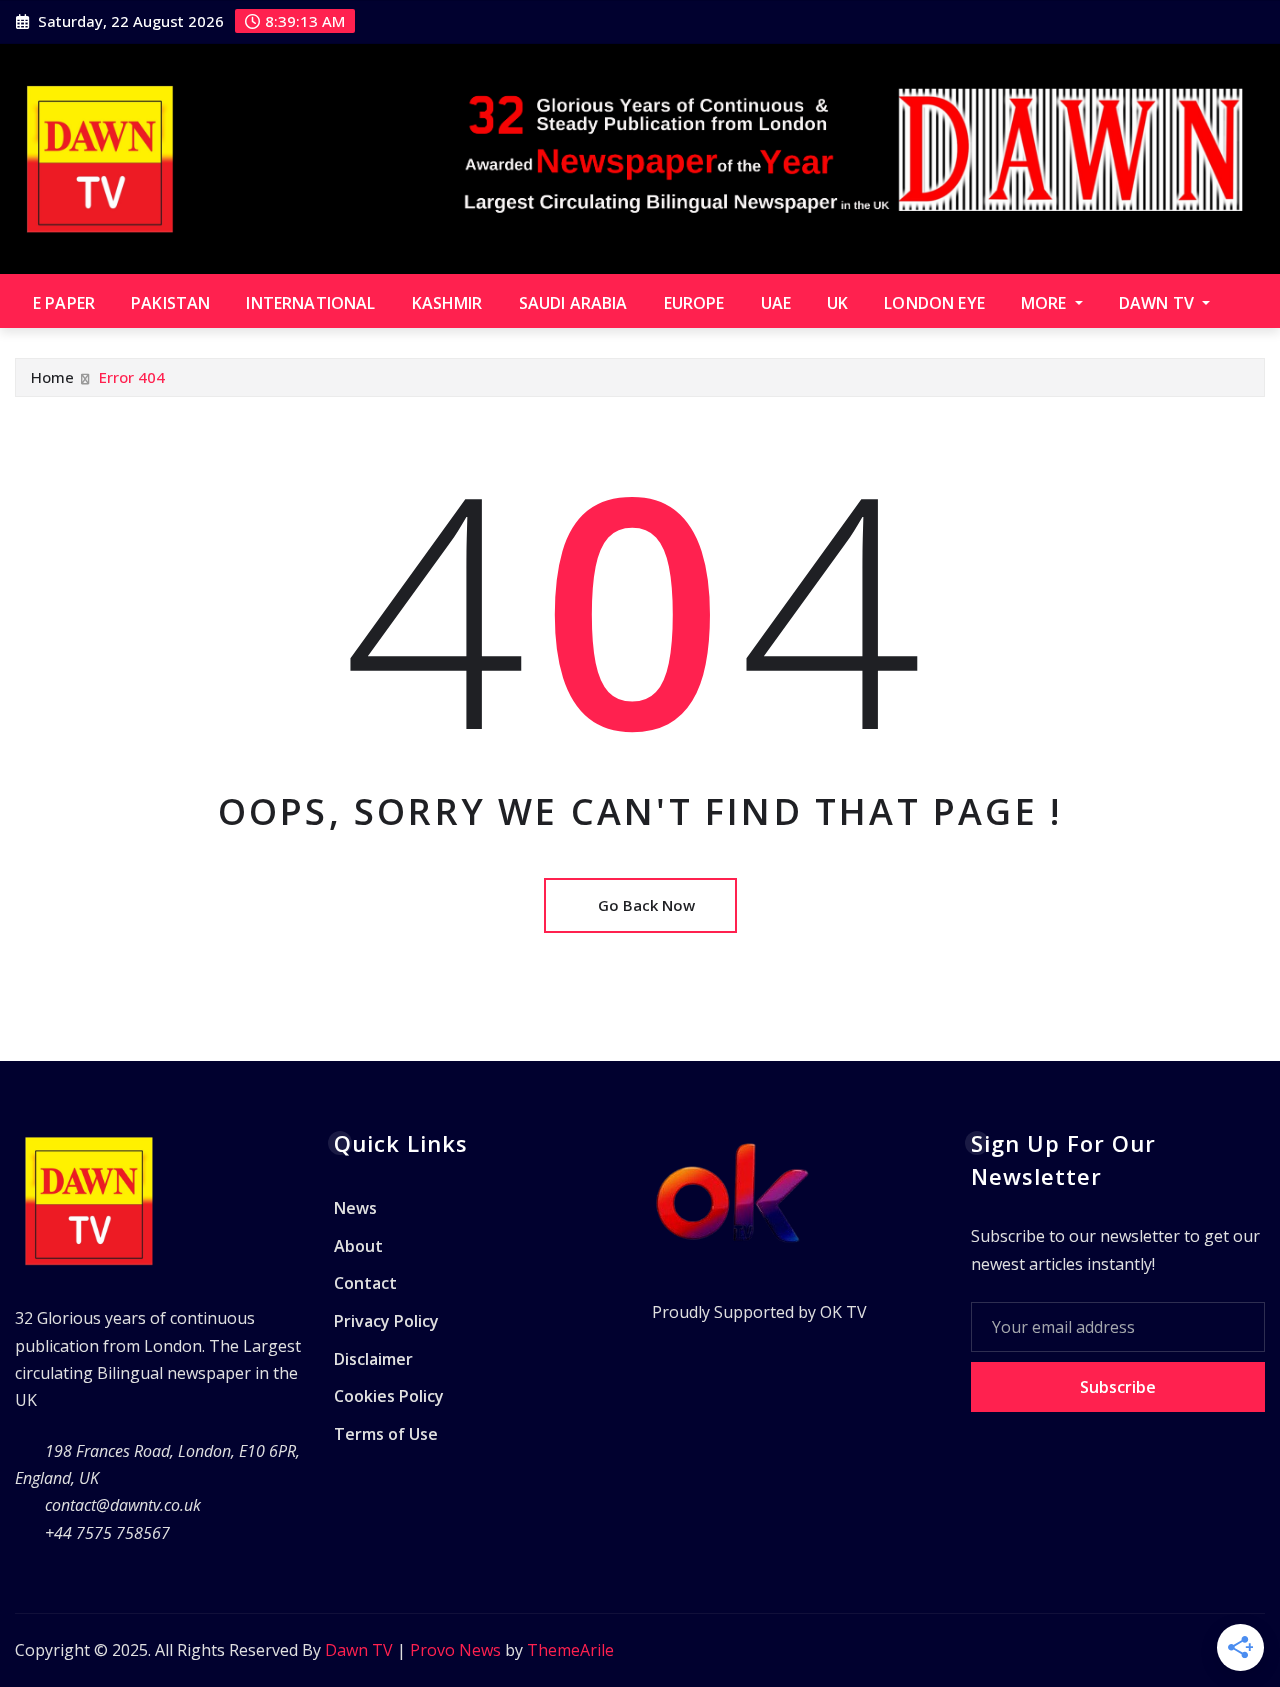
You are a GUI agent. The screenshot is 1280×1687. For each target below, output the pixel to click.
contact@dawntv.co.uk (123, 1505)
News (355, 1209)
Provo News (455, 1650)
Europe (694, 303)
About (358, 1246)
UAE (776, 303)
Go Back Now (646, 905)
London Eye (934, 303)
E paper (64, 303)
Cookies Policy (389, 1396)
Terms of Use (386, 1434)
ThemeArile (570, 1650)
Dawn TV (1158, 303)
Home (52, 377)
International (310, 303)
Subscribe (1118, 1387)
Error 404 (132, 377)
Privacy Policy (386, 1321)
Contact (365, 1284)
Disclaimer (373, 1359)
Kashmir (447, 303)
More (1046, 303)
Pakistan (170, 303)
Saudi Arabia (573, 303)
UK (837, 303)
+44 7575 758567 (107, 1533)
